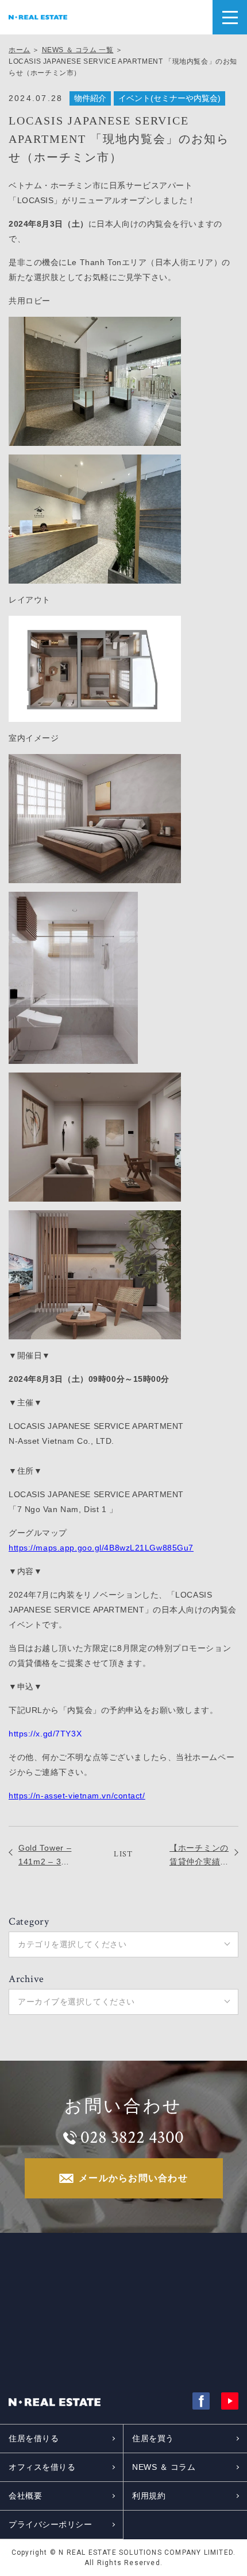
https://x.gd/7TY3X (45, 1734)
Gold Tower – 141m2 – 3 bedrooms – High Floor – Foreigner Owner (45, 1856)
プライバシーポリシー (51, 2524)
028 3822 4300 (132, 2138)
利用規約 (149, 2496)
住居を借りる (34, 2438)
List (123, 1854)
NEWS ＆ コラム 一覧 (78, 50)
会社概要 (25, 2496)
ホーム (20, 50)
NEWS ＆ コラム (164, 2467)
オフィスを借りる (42, 2467)
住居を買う (153, 2438)
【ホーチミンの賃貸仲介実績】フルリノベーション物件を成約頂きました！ (199, 1856)
